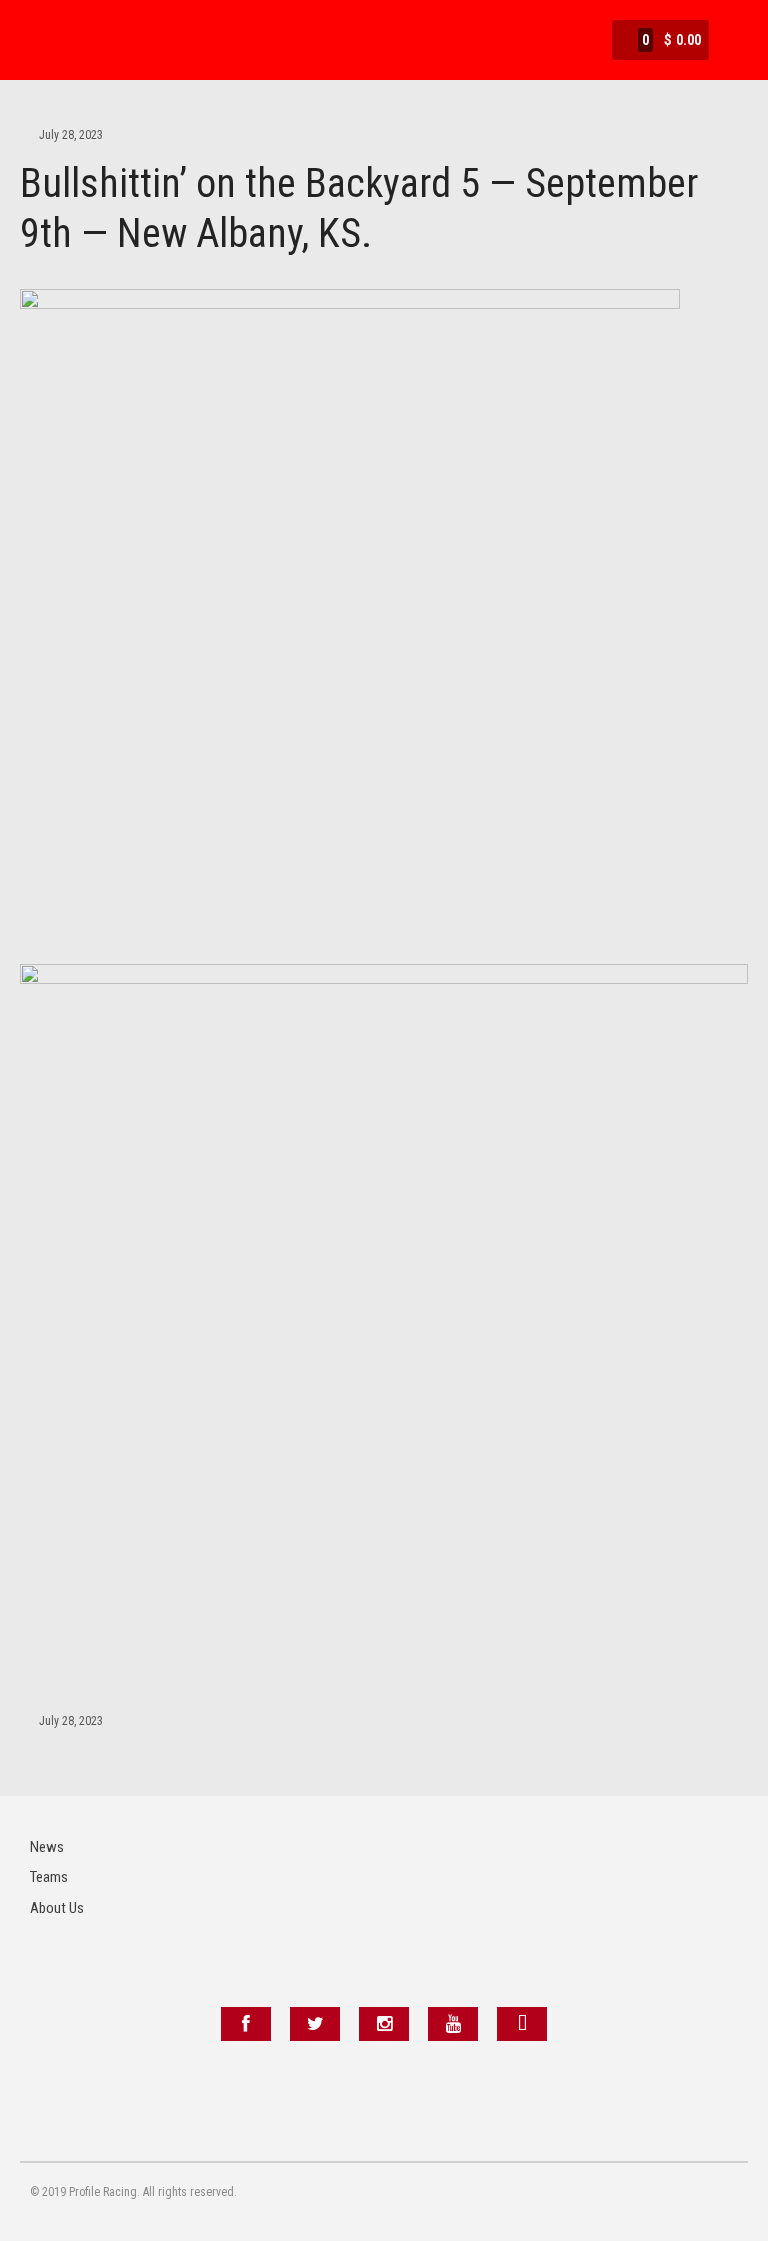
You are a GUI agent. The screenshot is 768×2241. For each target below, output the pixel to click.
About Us (57, 1908)
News (47, 1847)
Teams (49, 1877)
